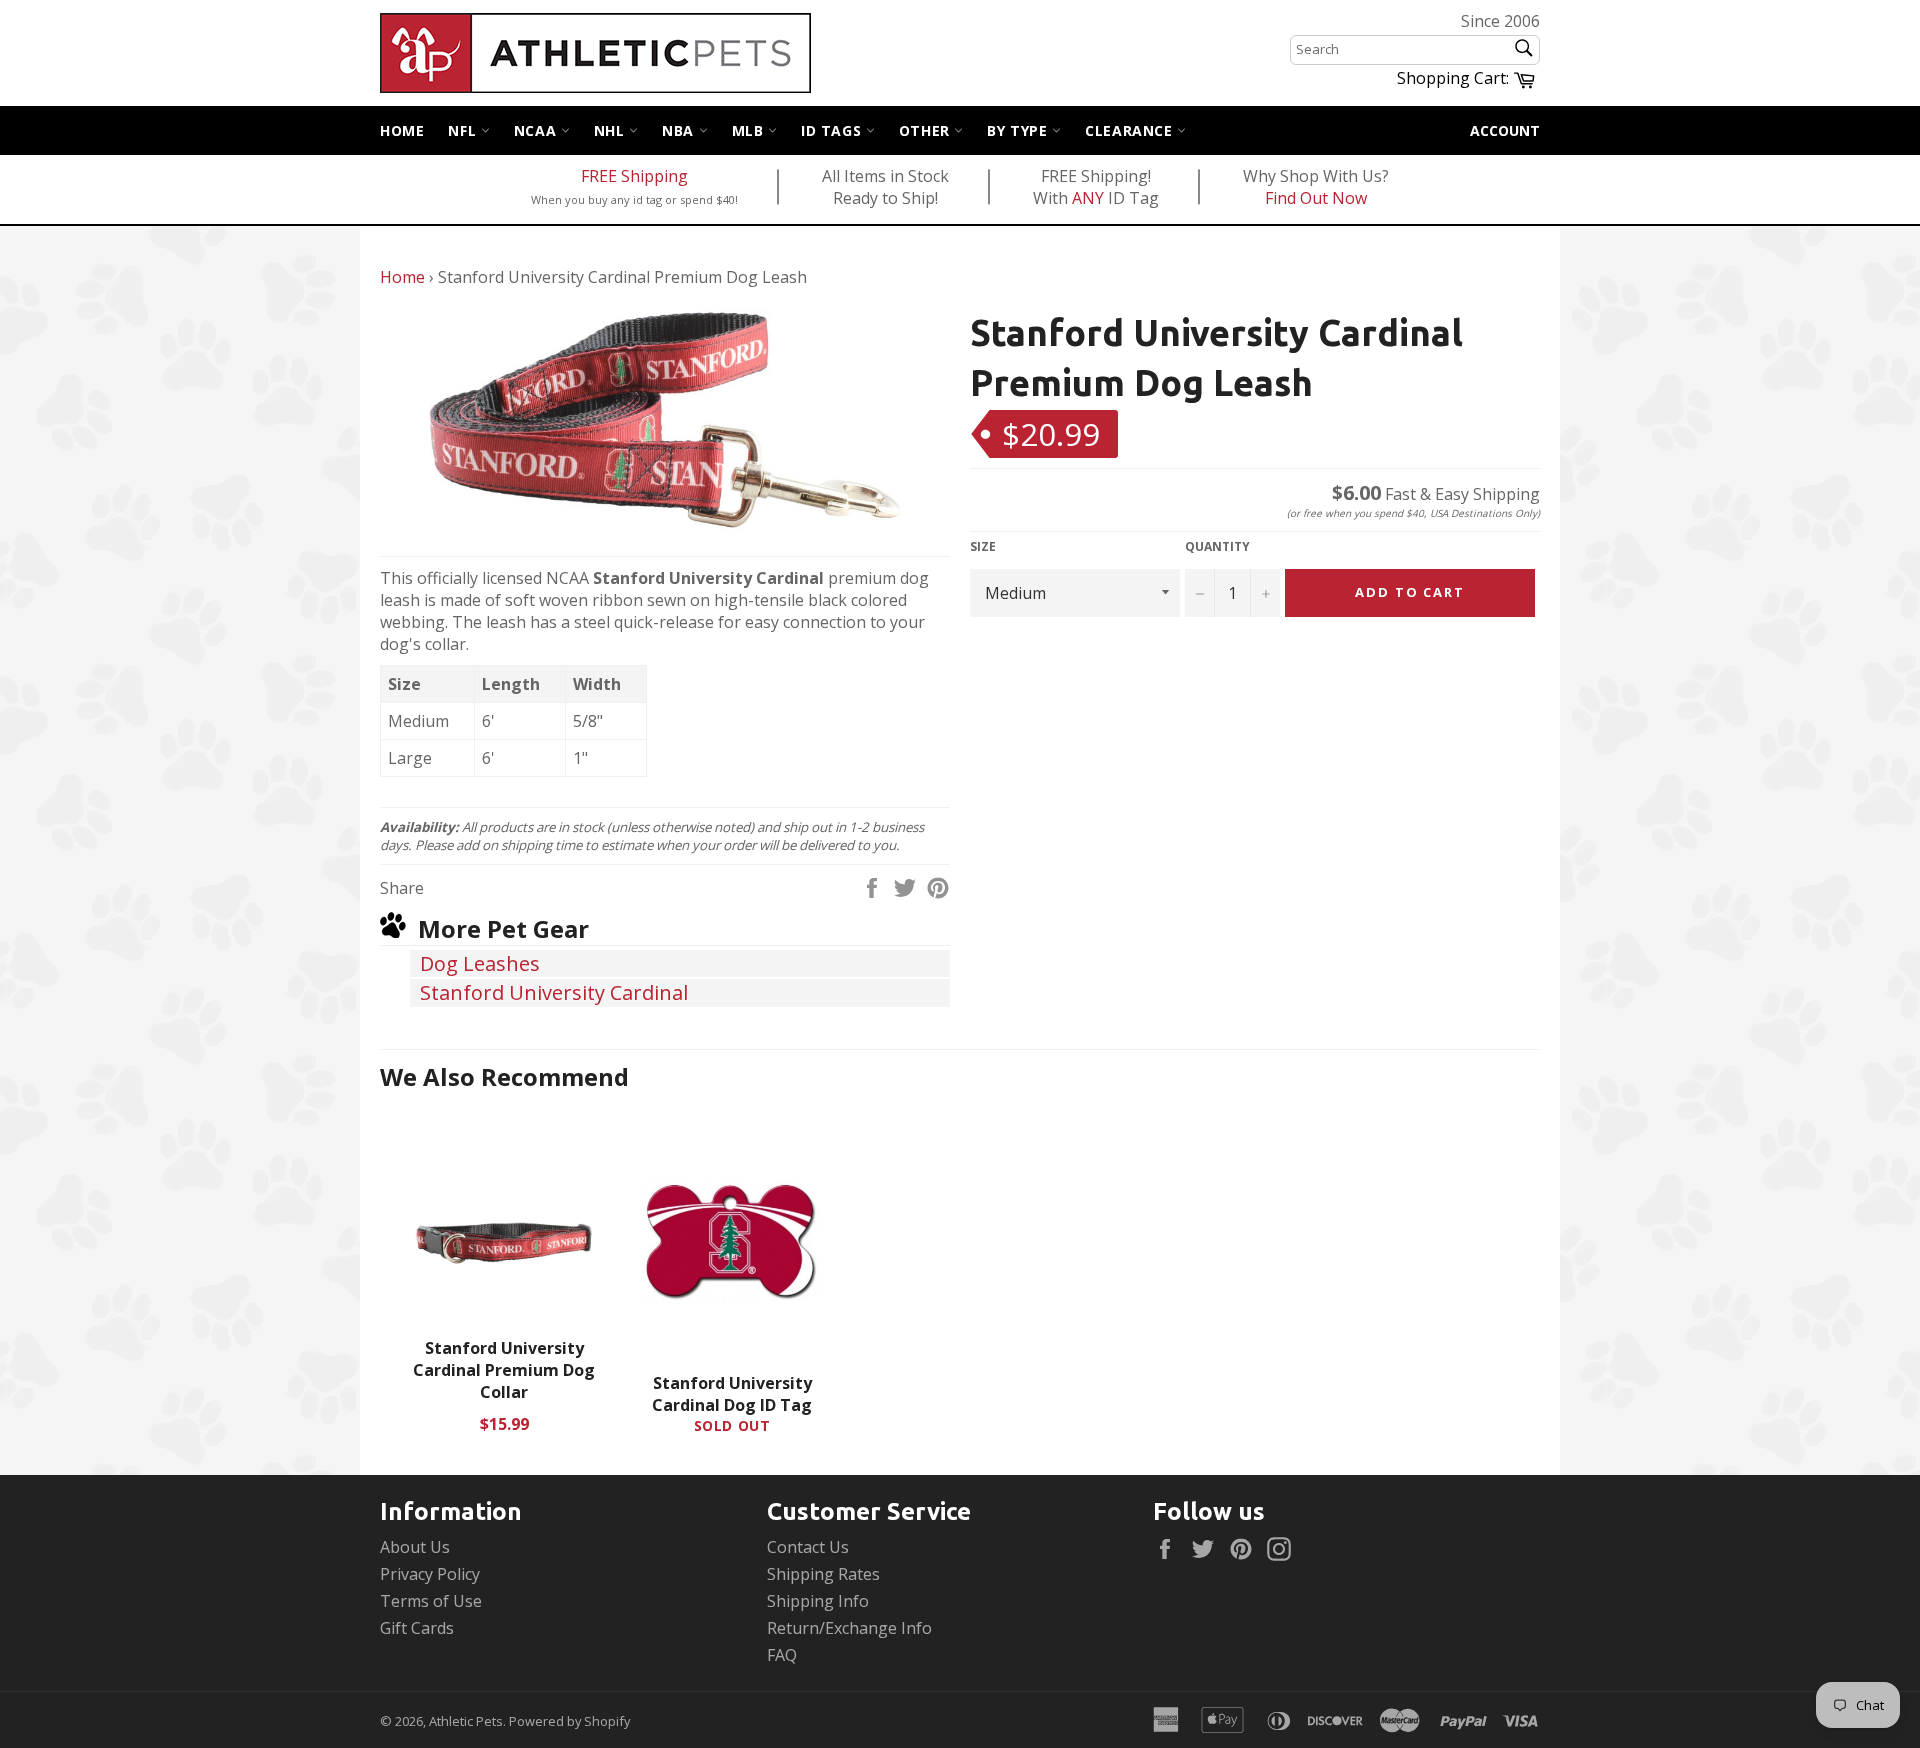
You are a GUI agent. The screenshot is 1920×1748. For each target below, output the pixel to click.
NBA (680, 130)
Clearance (1131, 130)
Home (402, 130)
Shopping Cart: (1468, 77)
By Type (1019, 130)
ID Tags (833, 130)
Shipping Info (818, 1601)
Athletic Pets (466, 1721)
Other (927, 130)
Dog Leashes (480, 963)
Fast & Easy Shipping (1436, 494)
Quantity (1217, 547)
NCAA (537, 130)
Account (1505, 130)
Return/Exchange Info (849, 1628)
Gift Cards (417, 1628)
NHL (611, 130)
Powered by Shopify (569, 1721)
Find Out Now (1316, 198)
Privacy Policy (430, 1574)
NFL (464, 130)
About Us (415, 1547)
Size (983, 547)
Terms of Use (431, 1601)
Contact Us (808, 1547)
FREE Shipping (634, 176)
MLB (750, 130)
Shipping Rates (823, 1574)
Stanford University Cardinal (554, 992)
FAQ (782, 1655)
